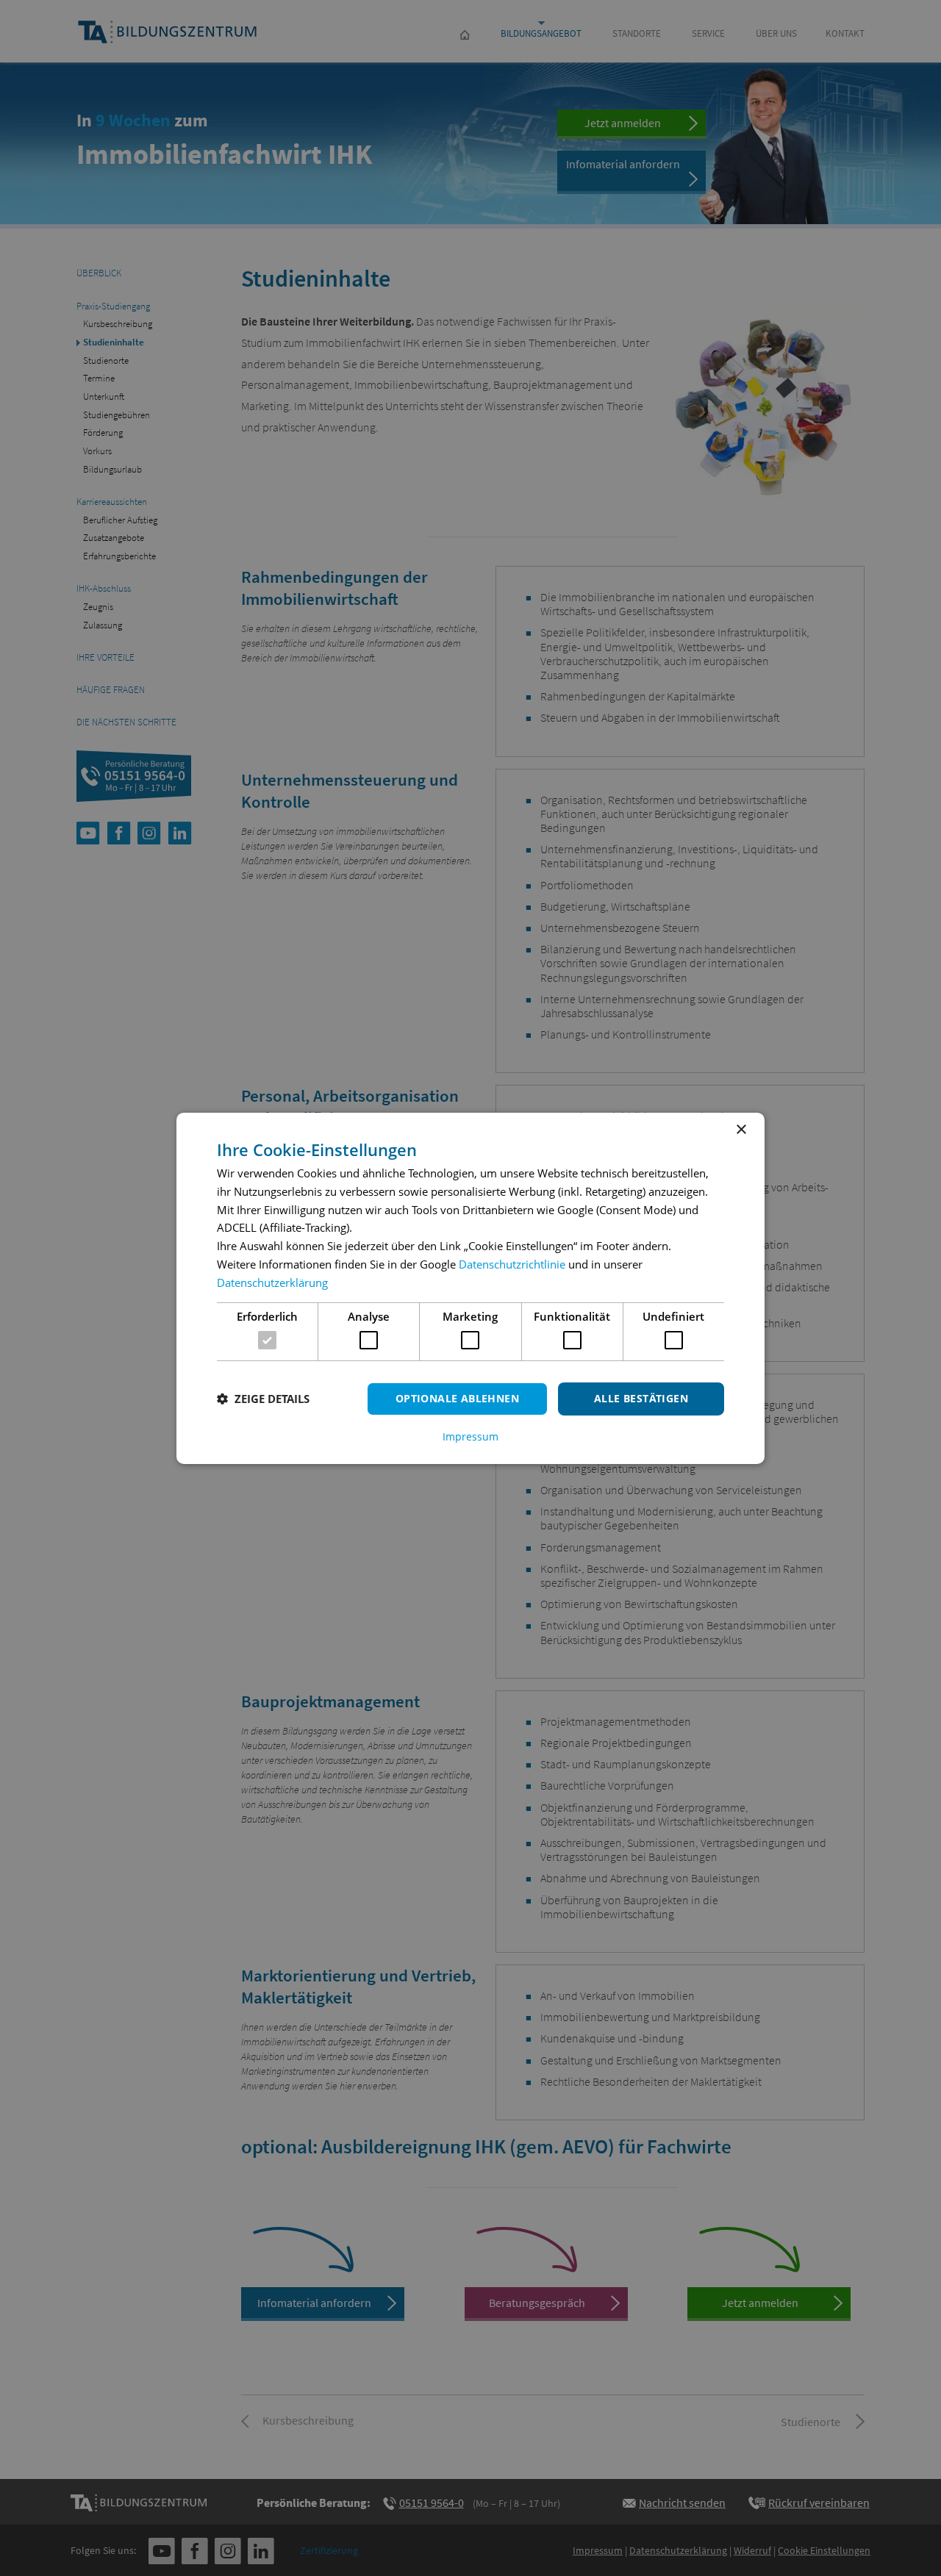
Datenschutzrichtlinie (512, 1264)
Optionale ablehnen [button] (457, 1398)
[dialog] (470, 1288)
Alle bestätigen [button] (641, 1398)
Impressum (470, 1437)
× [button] (741, 1129)
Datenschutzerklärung (272, 1282)
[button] (263, 1399)
